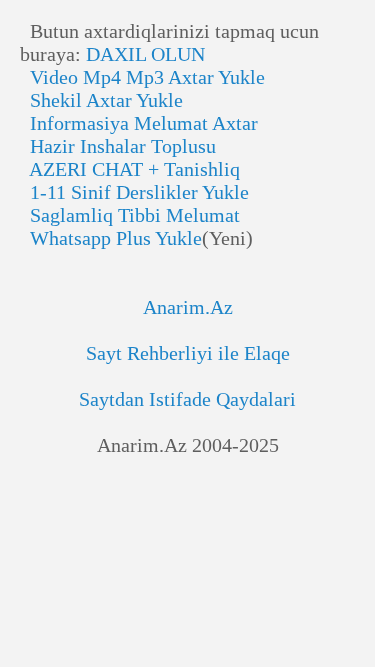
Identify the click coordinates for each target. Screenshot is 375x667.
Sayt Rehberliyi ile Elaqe (188, 353)
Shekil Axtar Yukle (101, 100)
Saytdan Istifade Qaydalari (187, 399)
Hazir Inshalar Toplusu (118, 146)
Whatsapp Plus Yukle (111, 238)
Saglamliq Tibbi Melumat (130, 215)
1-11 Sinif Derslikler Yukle (134, 192)
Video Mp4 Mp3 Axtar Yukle (142, 77)
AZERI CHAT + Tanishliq (130, 169)
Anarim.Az (188, 307)
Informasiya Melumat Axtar (139, 123)
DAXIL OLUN (145, 54)
